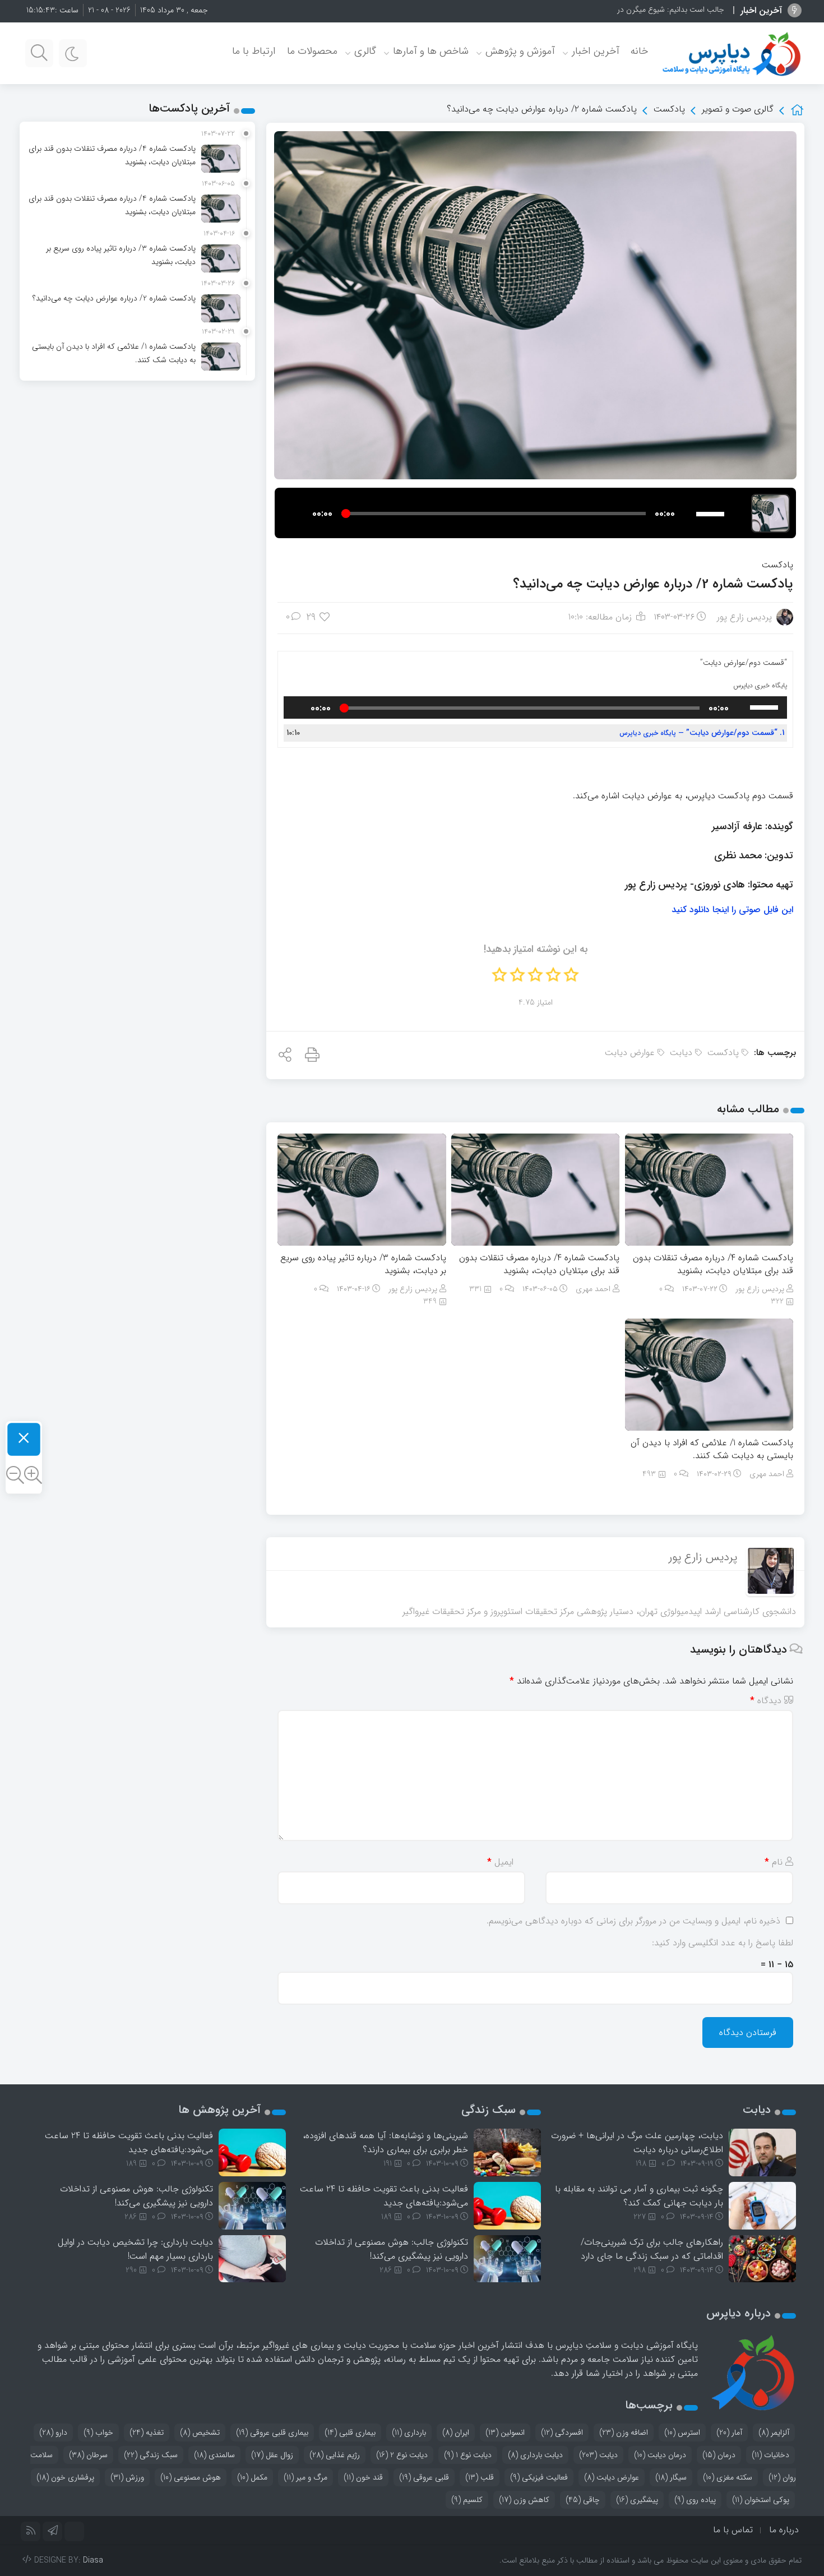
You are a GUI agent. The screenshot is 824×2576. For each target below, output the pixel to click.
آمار (729, 2432)
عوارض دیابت (630, 1053)
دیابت (681, 1053)
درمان (719, 2455)
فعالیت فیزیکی (539, 2477)
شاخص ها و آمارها (431, 51)
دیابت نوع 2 (402, 2455)
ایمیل (500, 1862)
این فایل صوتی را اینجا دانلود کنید (732, 910)
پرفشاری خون (65, 2477)
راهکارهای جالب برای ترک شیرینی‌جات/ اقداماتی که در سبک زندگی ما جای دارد (652, 2249)
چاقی (583, 2500)
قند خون (363, 2477)
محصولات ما (312, 51)
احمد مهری (593, 1289)
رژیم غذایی (335, 2455)
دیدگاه (766, 1701)
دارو (53, 2432)
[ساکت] (687, 514)
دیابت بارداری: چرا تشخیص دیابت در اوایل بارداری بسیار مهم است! (135, 2249)
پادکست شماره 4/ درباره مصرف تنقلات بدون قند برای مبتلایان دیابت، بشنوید (713, 1264)
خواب (98, 2432)
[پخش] (300, 514)
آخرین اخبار (596, 51)
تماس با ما (733, 2530)
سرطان (88, 2455)
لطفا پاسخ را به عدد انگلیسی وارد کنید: (723, 1943)
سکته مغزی (728, 2477)
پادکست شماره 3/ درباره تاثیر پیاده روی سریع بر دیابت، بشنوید (363, 1264)
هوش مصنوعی (191, 2477)
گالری (365, 51)
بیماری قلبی (350, 2432)
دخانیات (770, 2455)
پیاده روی (695, 2500)
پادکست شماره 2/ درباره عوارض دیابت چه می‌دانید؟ (653, 584)
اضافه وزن (624, 2432)
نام (774, 1862)
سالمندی (214, 2455)
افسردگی (562, 2432)
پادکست (669, 109)
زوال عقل (272, 2455)
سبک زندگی (151, 2455)
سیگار (671, 2477)
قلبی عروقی (424, 2477)
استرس (682, 2432)
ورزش (127, 2477)
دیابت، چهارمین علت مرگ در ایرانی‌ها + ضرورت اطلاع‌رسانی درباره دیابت (637, 2143)
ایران (456, 2432)
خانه (639, 51)
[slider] (712, 512)
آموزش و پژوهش (520, 51)
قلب (480, 2477)
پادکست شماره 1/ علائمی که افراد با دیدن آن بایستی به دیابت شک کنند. (712, 1449)
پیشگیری (637, 2500)
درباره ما (784, 2530)
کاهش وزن (524, 2500)
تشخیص (200, 2432)
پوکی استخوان (761, 2500)
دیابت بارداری (535, 2455)
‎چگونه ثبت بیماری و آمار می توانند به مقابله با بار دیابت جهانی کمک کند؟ (639, 2196)
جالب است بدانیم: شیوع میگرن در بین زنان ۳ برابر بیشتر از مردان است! (614, 10)
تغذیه (147, 2432)
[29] (325, 618)
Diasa (93, 2560)
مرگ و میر (305, 2477)
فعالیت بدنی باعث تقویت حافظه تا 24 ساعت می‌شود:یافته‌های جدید (384, 2196)
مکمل (252, 2477)
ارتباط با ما (254, 51)
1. (702, 733)
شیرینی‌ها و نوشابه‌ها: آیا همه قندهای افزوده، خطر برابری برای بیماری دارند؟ (385, 2143)
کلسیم (467, 2500)
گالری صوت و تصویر (738, 109)
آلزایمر (774, 2432)
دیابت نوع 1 (468, 2455)
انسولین (505, 2432)
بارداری (409, 2432)
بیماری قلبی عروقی (272, 2432)
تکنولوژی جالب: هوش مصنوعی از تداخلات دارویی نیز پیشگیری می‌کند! (392, 2249)
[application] (510, 513)
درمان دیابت (660, 2455)
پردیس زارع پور (744, 617)
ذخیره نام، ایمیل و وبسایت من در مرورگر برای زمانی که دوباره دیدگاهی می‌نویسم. (633, 1921)
